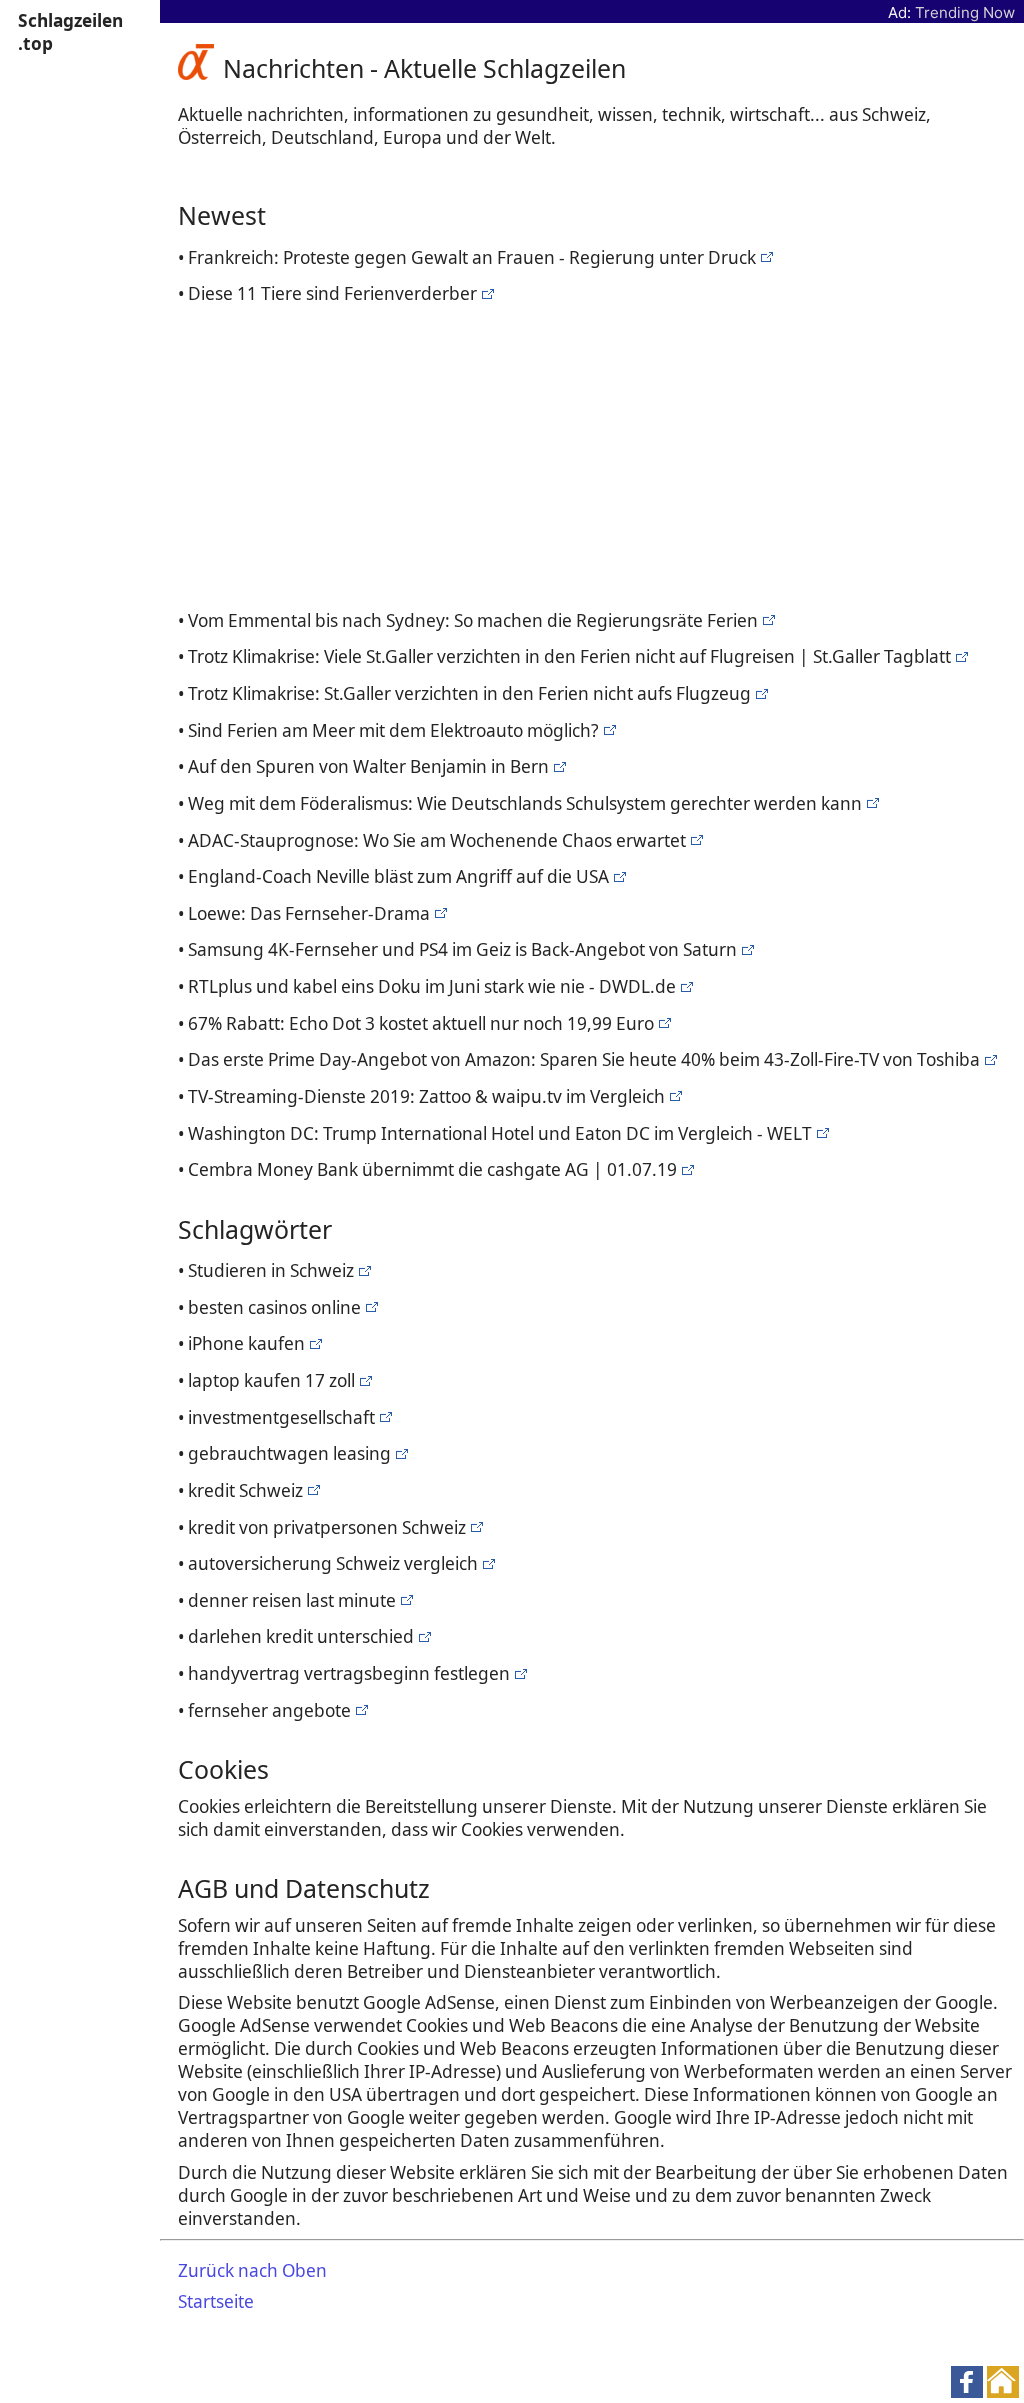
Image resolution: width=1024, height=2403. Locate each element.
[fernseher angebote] (745, 949)
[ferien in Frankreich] (764, 257)
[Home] (200, 68)
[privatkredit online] (685, 1169)
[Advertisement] (596, 454)
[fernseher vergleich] (617, 876)
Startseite (216, 2301)
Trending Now (965, 12)
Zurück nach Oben (252, 2270)
